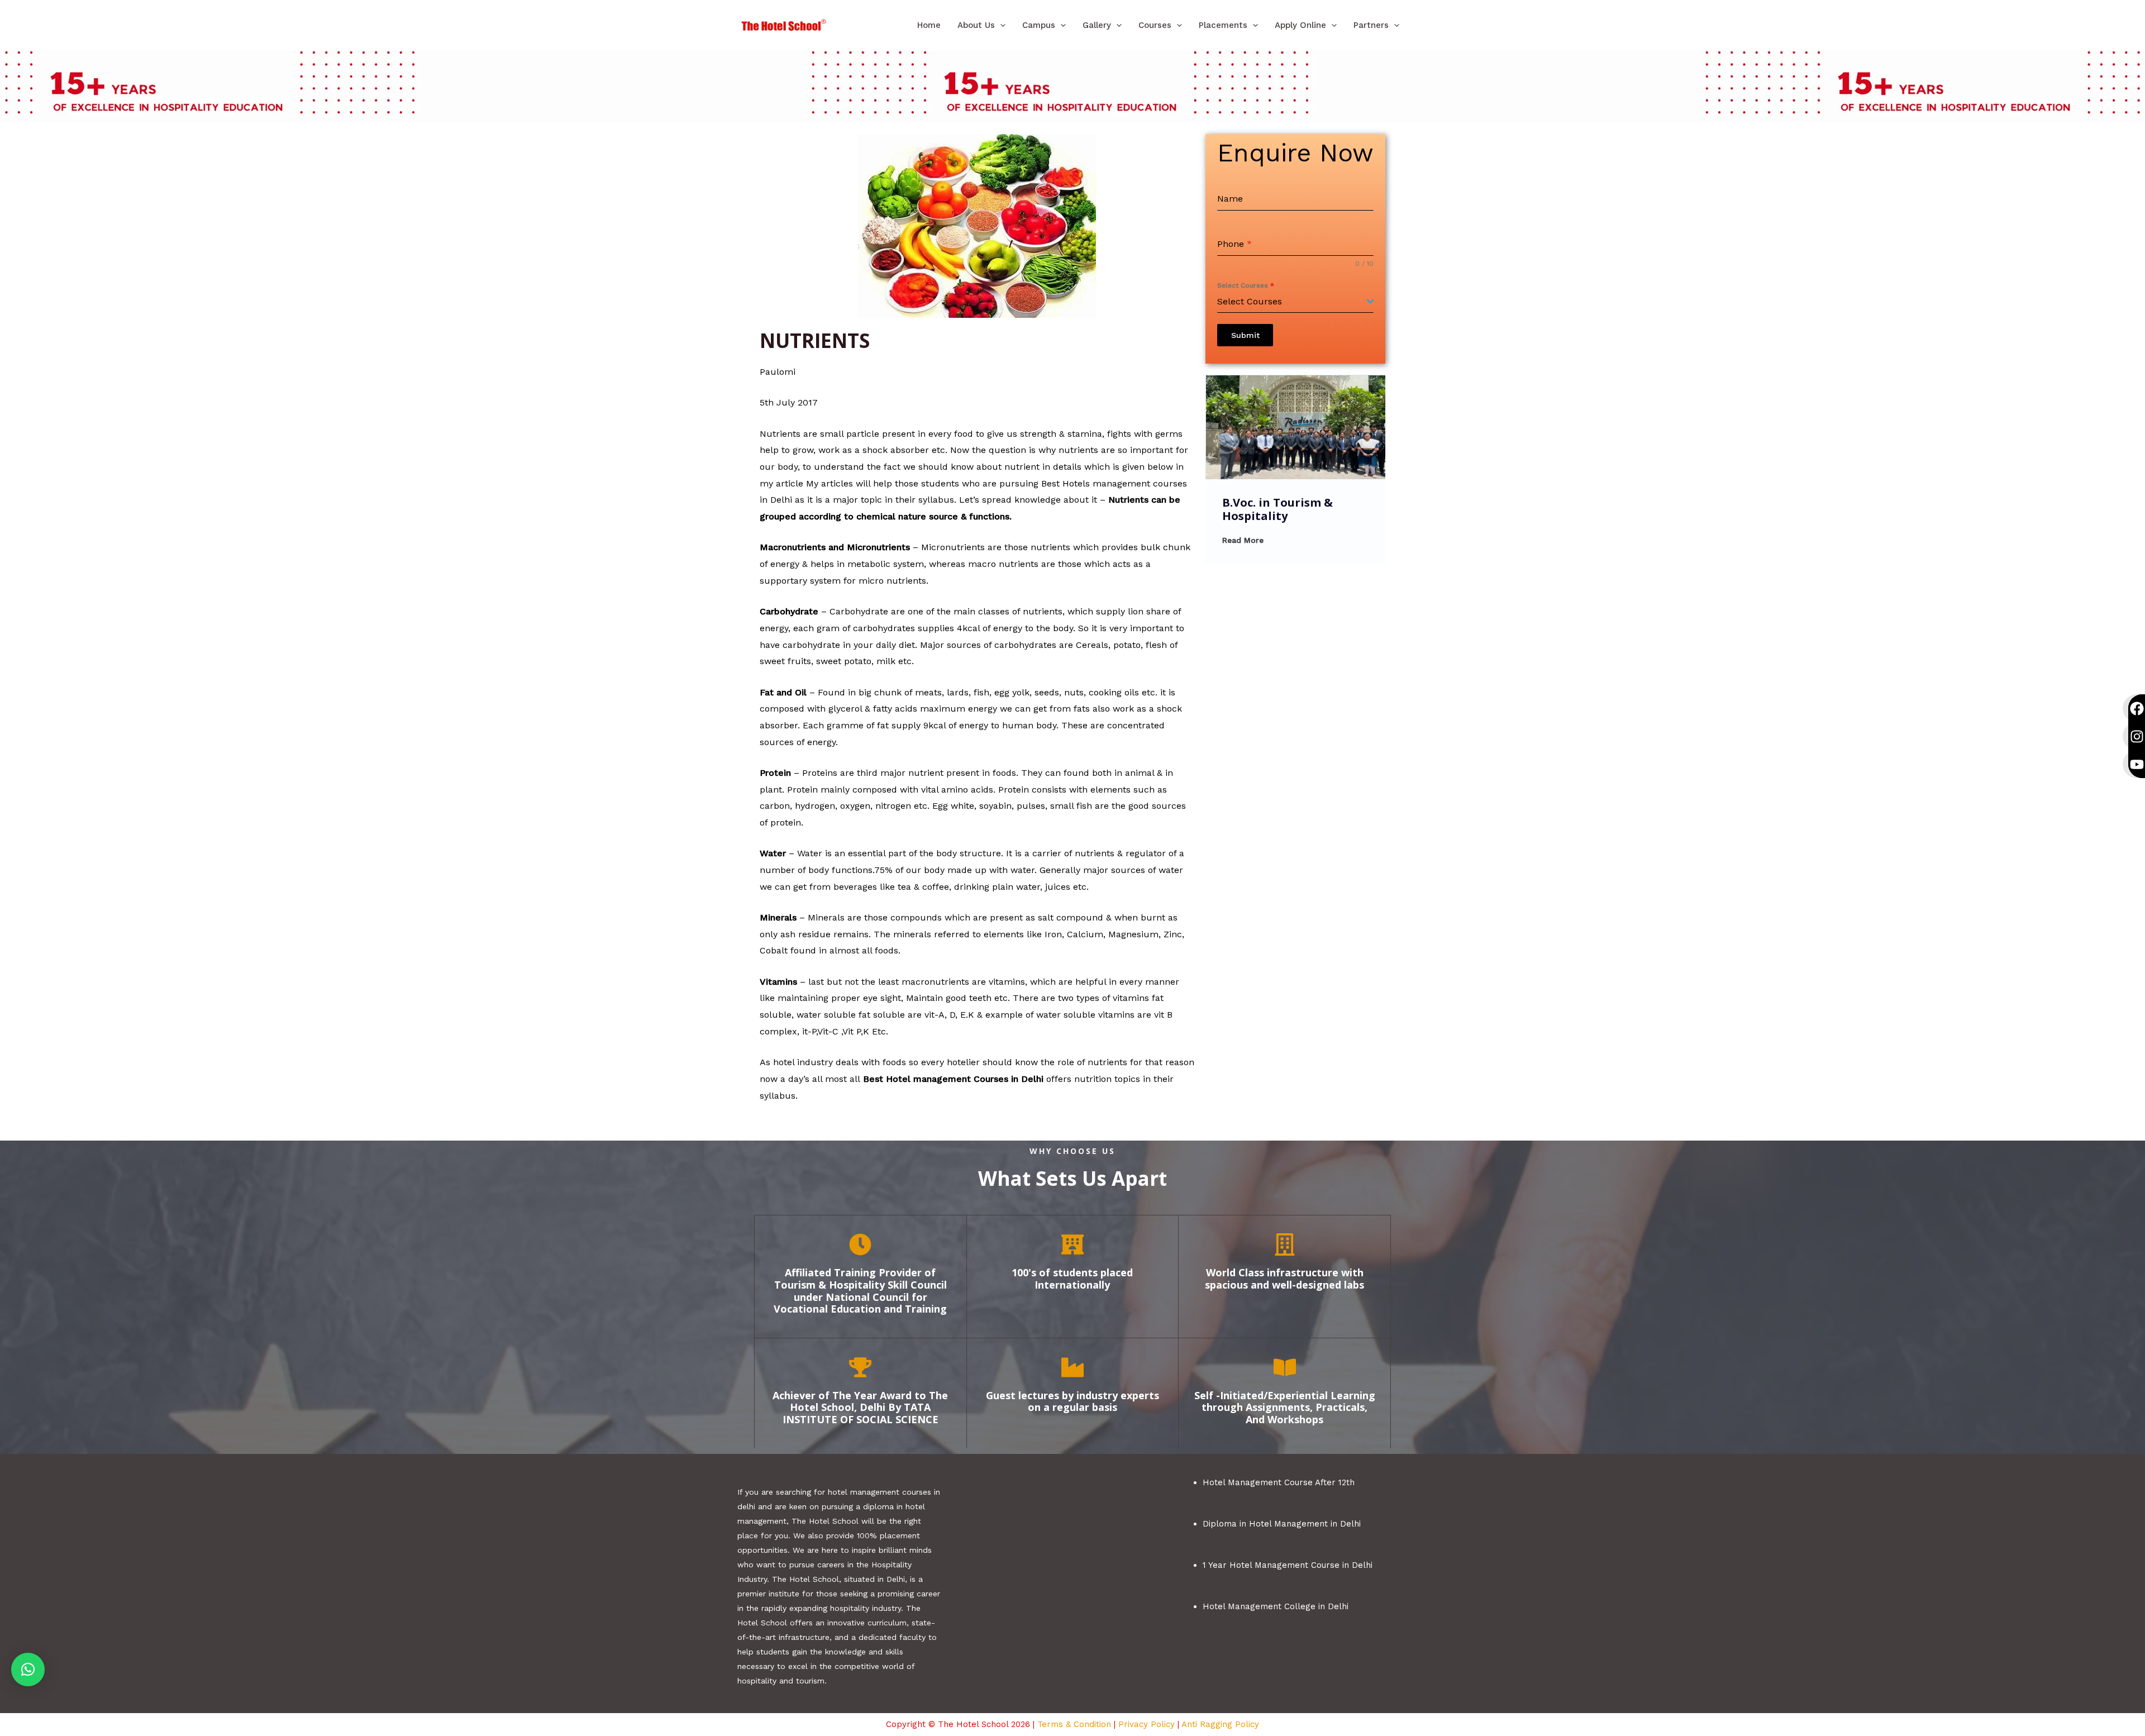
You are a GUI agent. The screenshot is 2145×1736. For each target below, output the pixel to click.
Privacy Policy (1147, 1724)
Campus (1039, 25)
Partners (1371, 25)
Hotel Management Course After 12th (1279, 1482)
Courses (1155, 25)
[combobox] (1295, 302)
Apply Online (1300, 25)
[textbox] (1292, 302)
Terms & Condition (1074, 1724)
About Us (976, 25)
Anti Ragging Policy (1220, 1724)
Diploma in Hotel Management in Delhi (1282, 1524)
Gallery (1097, 25)
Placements (1223, 25)
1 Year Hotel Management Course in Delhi (1288, 1565)
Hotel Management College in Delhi (1276, 1606)
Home (929, 25)
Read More (1243, 540)
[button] (1000, 25)
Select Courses (1246, 285)
